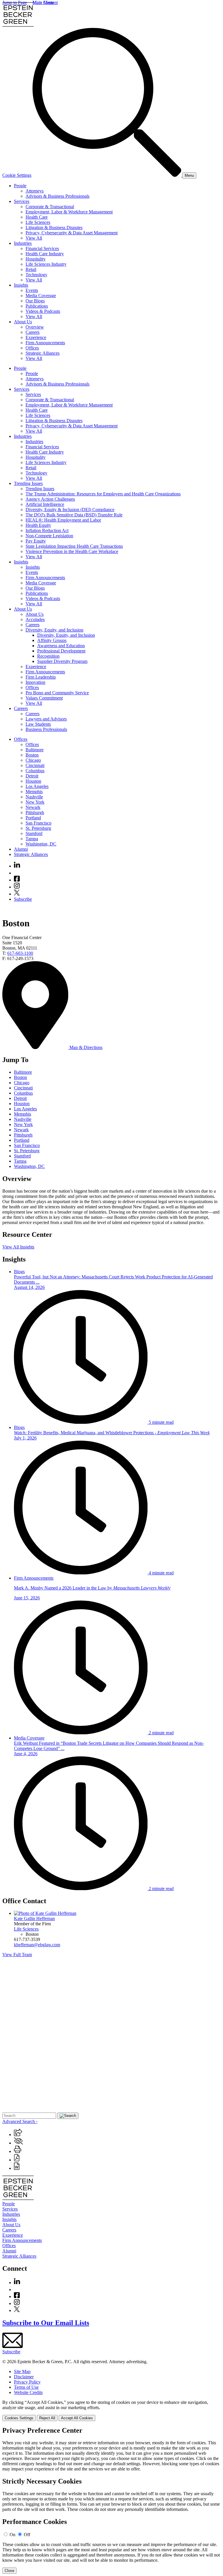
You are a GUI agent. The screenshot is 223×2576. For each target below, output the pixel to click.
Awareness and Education (61, 646)
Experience (36, 337)
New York (35, 802)
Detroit (32, 776)
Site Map (22, 2371)
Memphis (34, 792)
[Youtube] (17, 873)
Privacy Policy (27, 2382)
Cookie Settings (17, 175)
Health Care (37, 217)
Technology (36, 275)
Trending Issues (28, 483)
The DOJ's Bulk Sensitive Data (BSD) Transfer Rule (74, 515)
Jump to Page (15, 2)
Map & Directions (85, 1047)
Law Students (38, 724)
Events (32, 290)
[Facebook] (17, 880)
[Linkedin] (17, 866)
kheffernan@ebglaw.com (37, 1945)
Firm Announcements (45, 343)
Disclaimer (24, 2377)
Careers (33, 332)
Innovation (35, 682)
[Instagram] (17, 887)
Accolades (35, 619)
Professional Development (61, 651)
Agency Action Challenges (50, 499)
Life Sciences (38, 222)
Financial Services (42, 248)
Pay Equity (36, 541)
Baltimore (35, 750)
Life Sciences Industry (46, 264)
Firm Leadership (41, 677)
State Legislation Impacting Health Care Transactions (74, 546)
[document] (111, 2500)
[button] (18, 2135)
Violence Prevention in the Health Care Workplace (72, 551)
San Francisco (38, 823)
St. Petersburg (38, 828)
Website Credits (28, 2392)
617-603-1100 (20, 953)
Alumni (21, 849)
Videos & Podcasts (43, 311)
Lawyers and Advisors (46, 719)
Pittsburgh (35, 812)
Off (27, 2535)
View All (34, 238)
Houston (33, 781)
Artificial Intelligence (45, 504)
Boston (32, 755)
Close (9, 2571)
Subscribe (23, 899)
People (20, 186)
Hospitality (36, 259)
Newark (33, 807)
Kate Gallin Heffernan (34, 1918)
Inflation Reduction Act (47, 530)
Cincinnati (35, 765)
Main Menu (43, 2)
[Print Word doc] (17, 2168)
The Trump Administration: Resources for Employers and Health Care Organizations (103, 494)
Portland (33, 818)
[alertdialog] (111, 2500)
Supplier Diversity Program (62, 661)
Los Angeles (37, 786)
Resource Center (27, 1235)
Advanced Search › (20, 2121)
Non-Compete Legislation (49, 536)
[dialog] (111, 2410)
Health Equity (38, 525)
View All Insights (18, 1247)
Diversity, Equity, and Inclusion (54, 630)
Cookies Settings (19, 2418)
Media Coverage (41, 296)
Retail (31, 269)
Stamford (34, 833)
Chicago (33, 760)
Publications (37, 306)
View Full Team (17, 1955)
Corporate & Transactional (50, 207)
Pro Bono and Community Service (57, 693)
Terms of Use (26, 2387)
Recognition (48, 656)
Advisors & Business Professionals (57, 196)
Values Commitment (44, 698)
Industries (23, 243)
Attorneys (35, 191)
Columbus (35, 771)
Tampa (32, 839)
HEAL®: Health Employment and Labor (63, 520)
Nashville (34, 797)
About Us (23, 322)
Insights (21, 285)
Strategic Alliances (43, 353)
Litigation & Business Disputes (54, 228)
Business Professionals (46, 729)
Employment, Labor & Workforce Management (69, 212)
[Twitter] (17, 894)
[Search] (107, 175)
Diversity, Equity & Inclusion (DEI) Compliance (70, 510)
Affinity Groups (52, 640)
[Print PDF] (17, 2160)
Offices (32, 348)
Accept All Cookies (77, 2418)
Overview (35, 327)
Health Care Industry (45, 254)
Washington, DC (41, 844)
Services (22, 201)
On (12, 2535)
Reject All (47, 2418)
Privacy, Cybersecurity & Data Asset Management (72, 233)
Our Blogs (35, 301)
